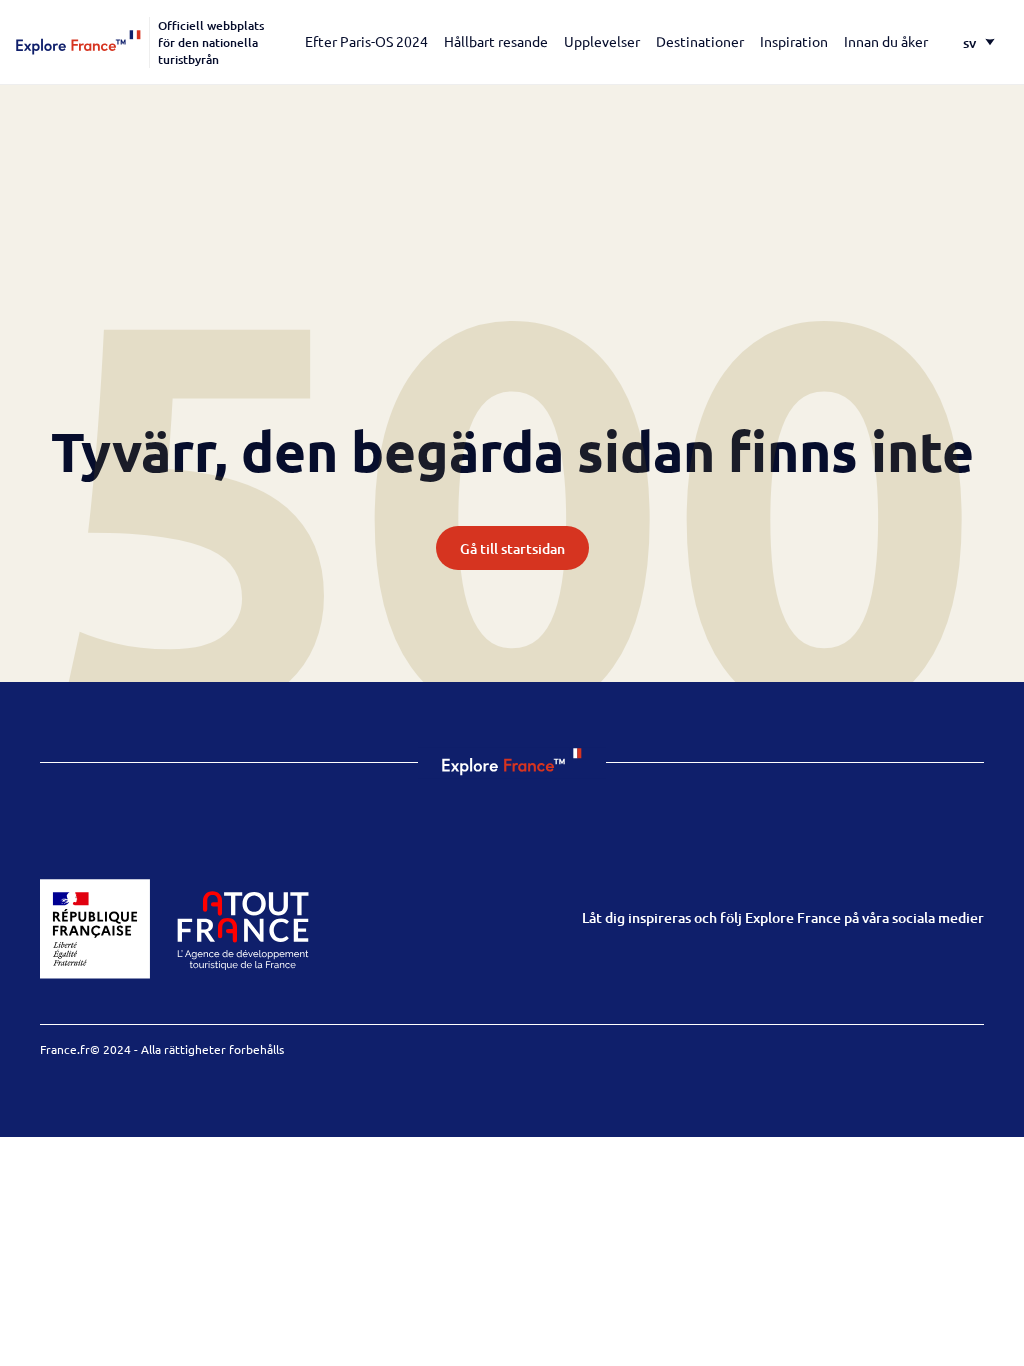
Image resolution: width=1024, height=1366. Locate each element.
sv (969, 42)
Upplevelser (602, 41)
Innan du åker (886, 41)
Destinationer (700, 41)
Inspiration (794, 41)
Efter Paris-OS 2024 (366, 41)
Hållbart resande (496, 41)
